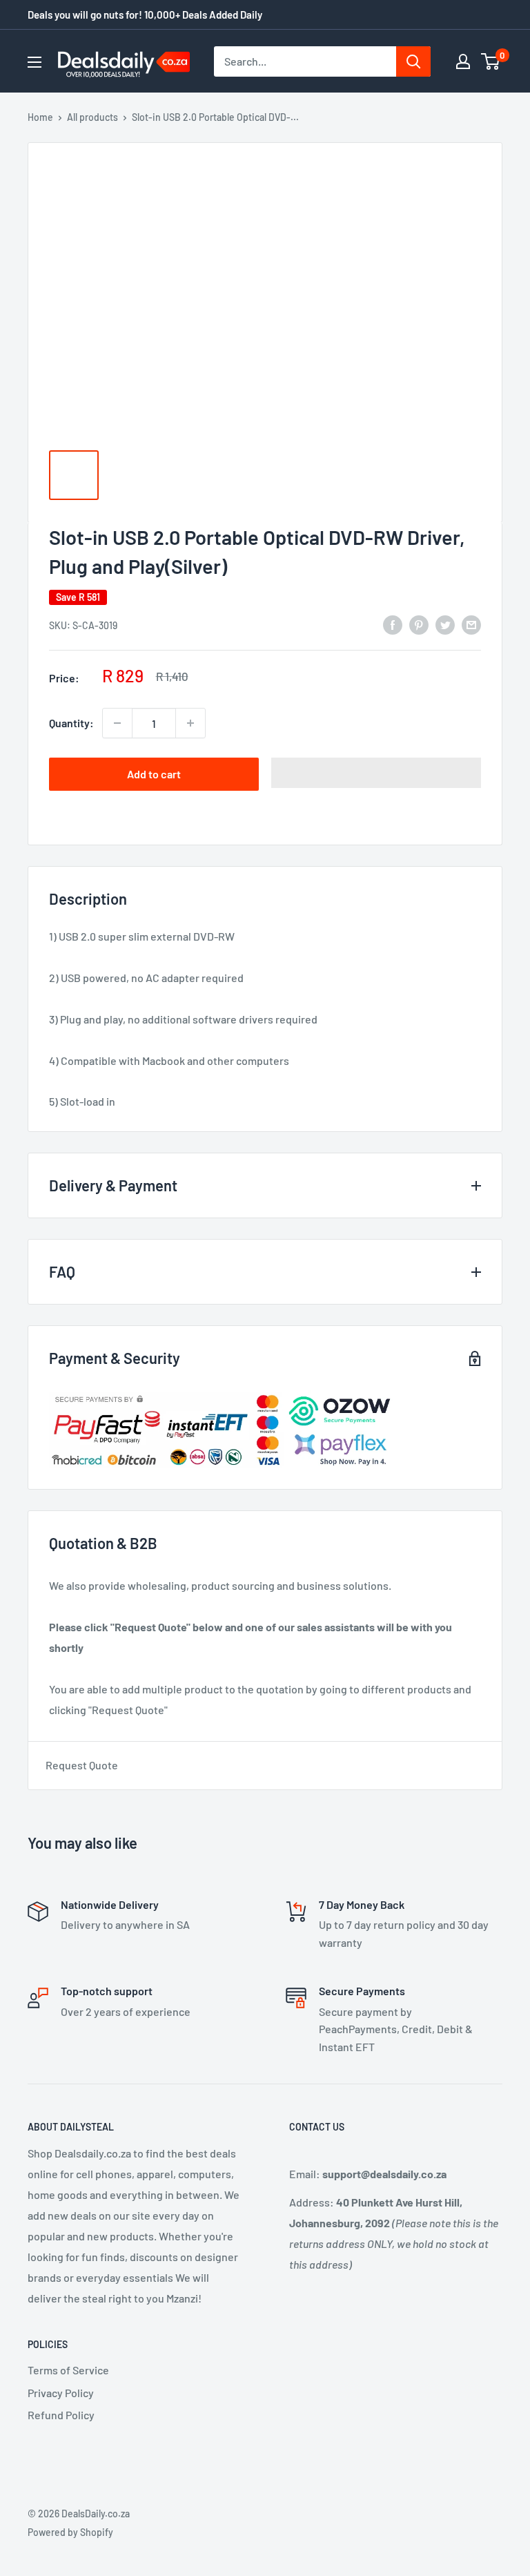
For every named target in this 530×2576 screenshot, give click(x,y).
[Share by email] (471, 624)
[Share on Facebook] (393, 624)
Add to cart (154, 774)
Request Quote (82, 1765)
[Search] (413, 61)
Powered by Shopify (70, 2532)
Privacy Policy (61, 2393)
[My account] (463, 61)
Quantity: (71, 723)
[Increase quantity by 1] (190, 723)
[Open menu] (35, 62)
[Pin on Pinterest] (419, 624)
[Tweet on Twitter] (445, 624)
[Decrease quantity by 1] (117, 723)
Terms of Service (68, 2370)
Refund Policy (61, 2415)
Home (40, 117)
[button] (376, 773)
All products (92, 117)
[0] (491, 61)
